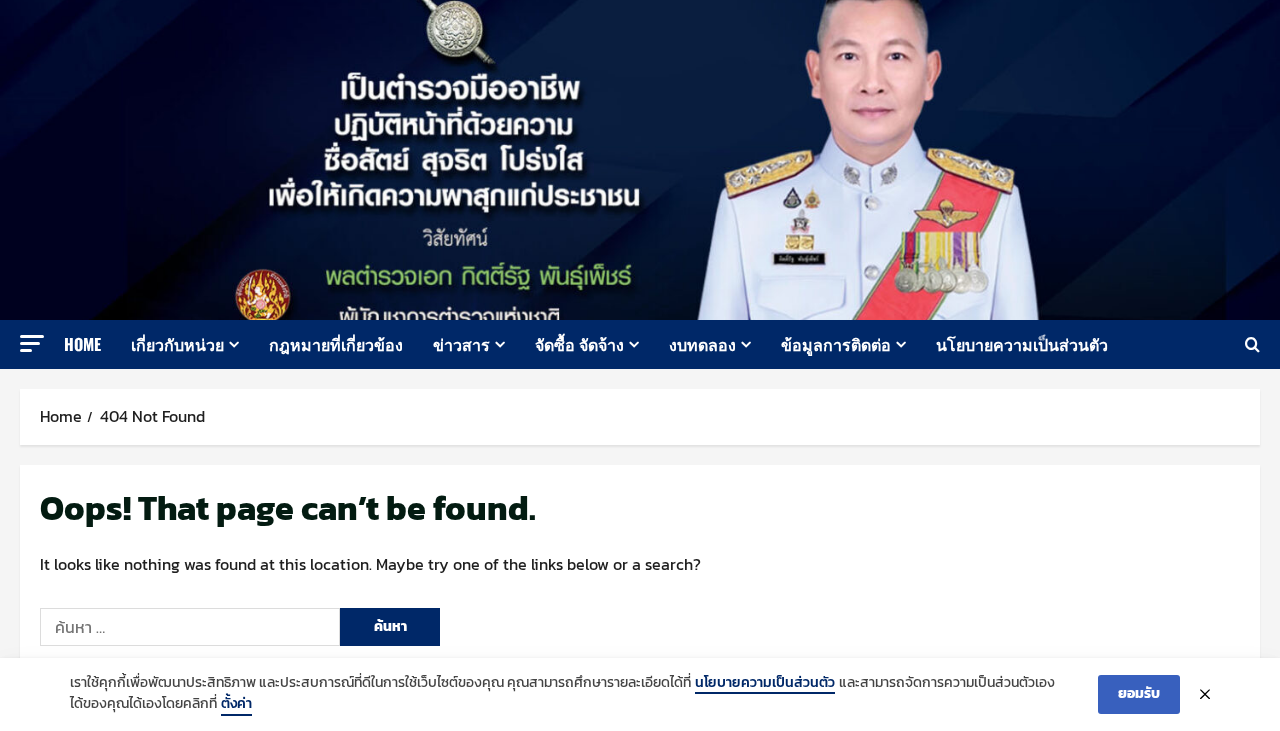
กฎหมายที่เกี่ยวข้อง (336, 344)
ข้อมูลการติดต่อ (836, 344)
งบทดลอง (702, 344)
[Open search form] (1252, 344)
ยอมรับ (1139, 693)
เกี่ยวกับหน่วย (177, 344)
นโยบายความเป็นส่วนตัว (1022, 344)
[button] (32, 343)
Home (82, 344)
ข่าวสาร (461, 344)
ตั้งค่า (236, 704)
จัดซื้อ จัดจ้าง (579, 344)
